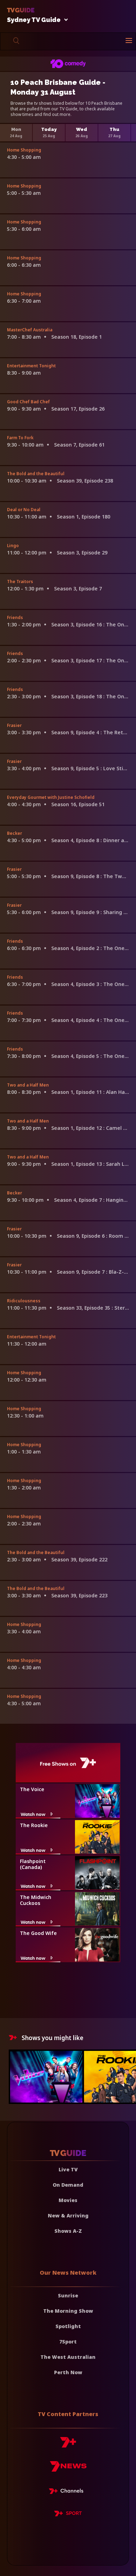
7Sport (68, 2342)
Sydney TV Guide (34, 20)
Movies (68, 2200)
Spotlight (68, 2326)
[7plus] (68, 2445)
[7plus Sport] (68, 2515)
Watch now (33, 1814)
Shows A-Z (68, 2231)
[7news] (68, 2469)
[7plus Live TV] (68, 2492)
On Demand (68, 2185)
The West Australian (68, 2357)
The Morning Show (68, 2311)
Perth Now (68, 2372)
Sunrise (68, 2295)
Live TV (68, 2169)
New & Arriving (68, 2216)
